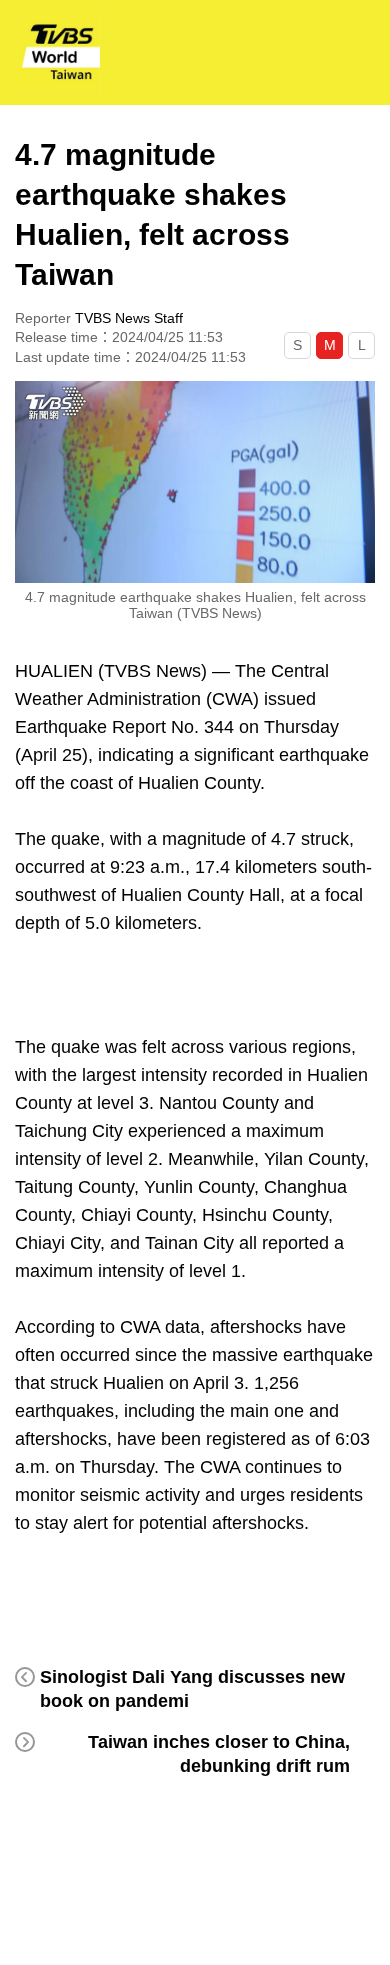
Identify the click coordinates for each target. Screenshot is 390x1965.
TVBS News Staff (129, 318)
